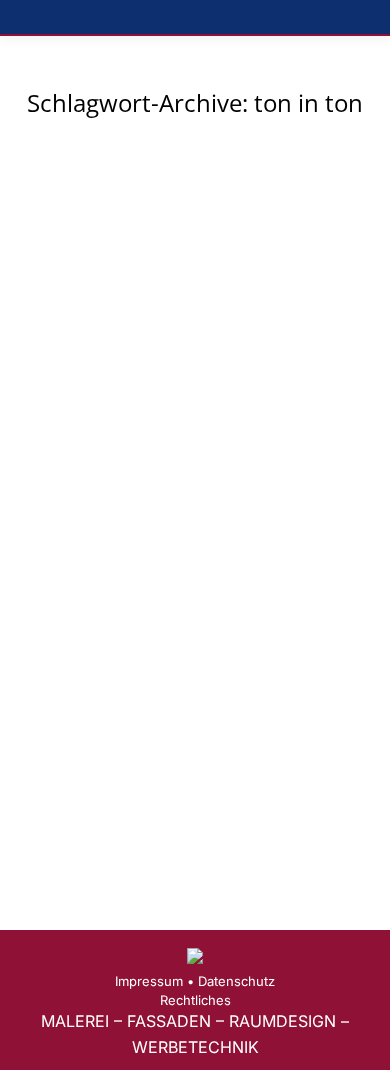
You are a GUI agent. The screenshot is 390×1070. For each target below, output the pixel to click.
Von (221, 521)
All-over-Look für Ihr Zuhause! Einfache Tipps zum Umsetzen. (191, 467)
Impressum (149, 981)
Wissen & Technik (100, 521)
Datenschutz (236, 981)
